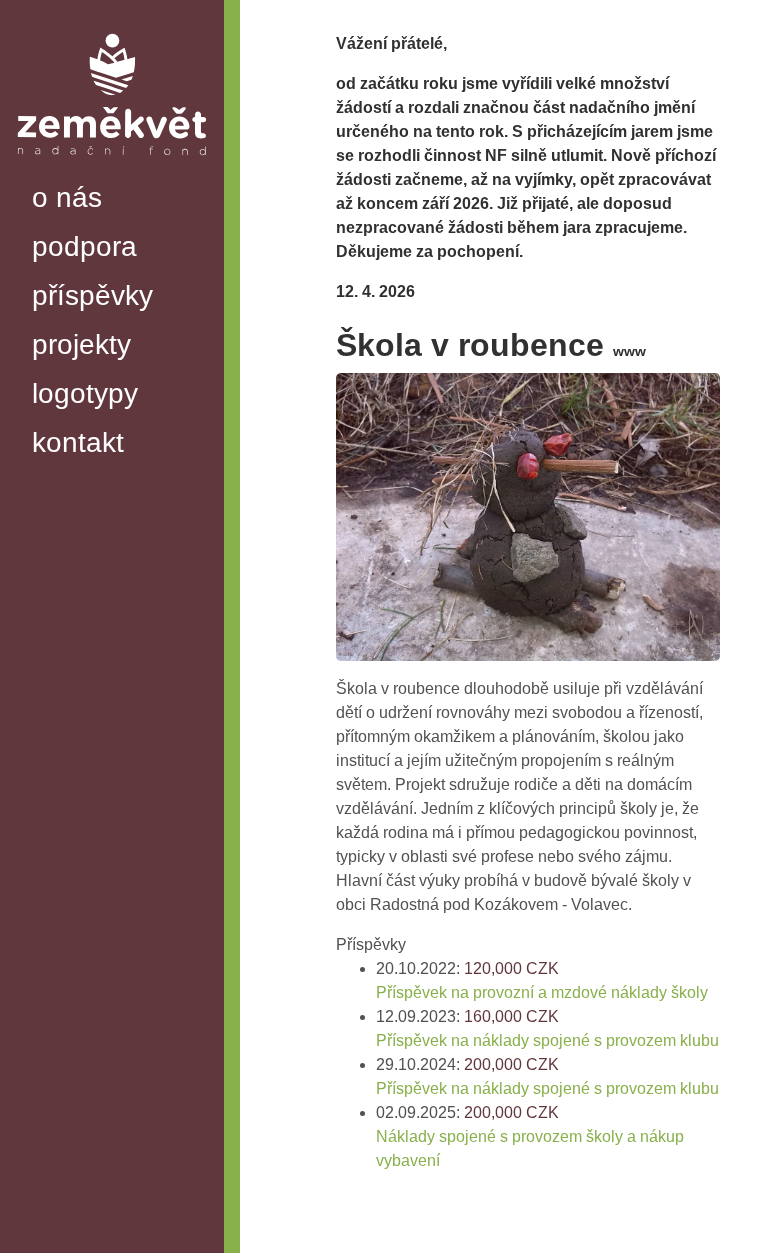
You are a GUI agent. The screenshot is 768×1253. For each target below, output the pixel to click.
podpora (84, 246)
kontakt (78, 442)
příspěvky (92, 295)
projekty (81, 344)
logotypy (85, 393)
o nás (67, 197)
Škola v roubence (491, 345)
